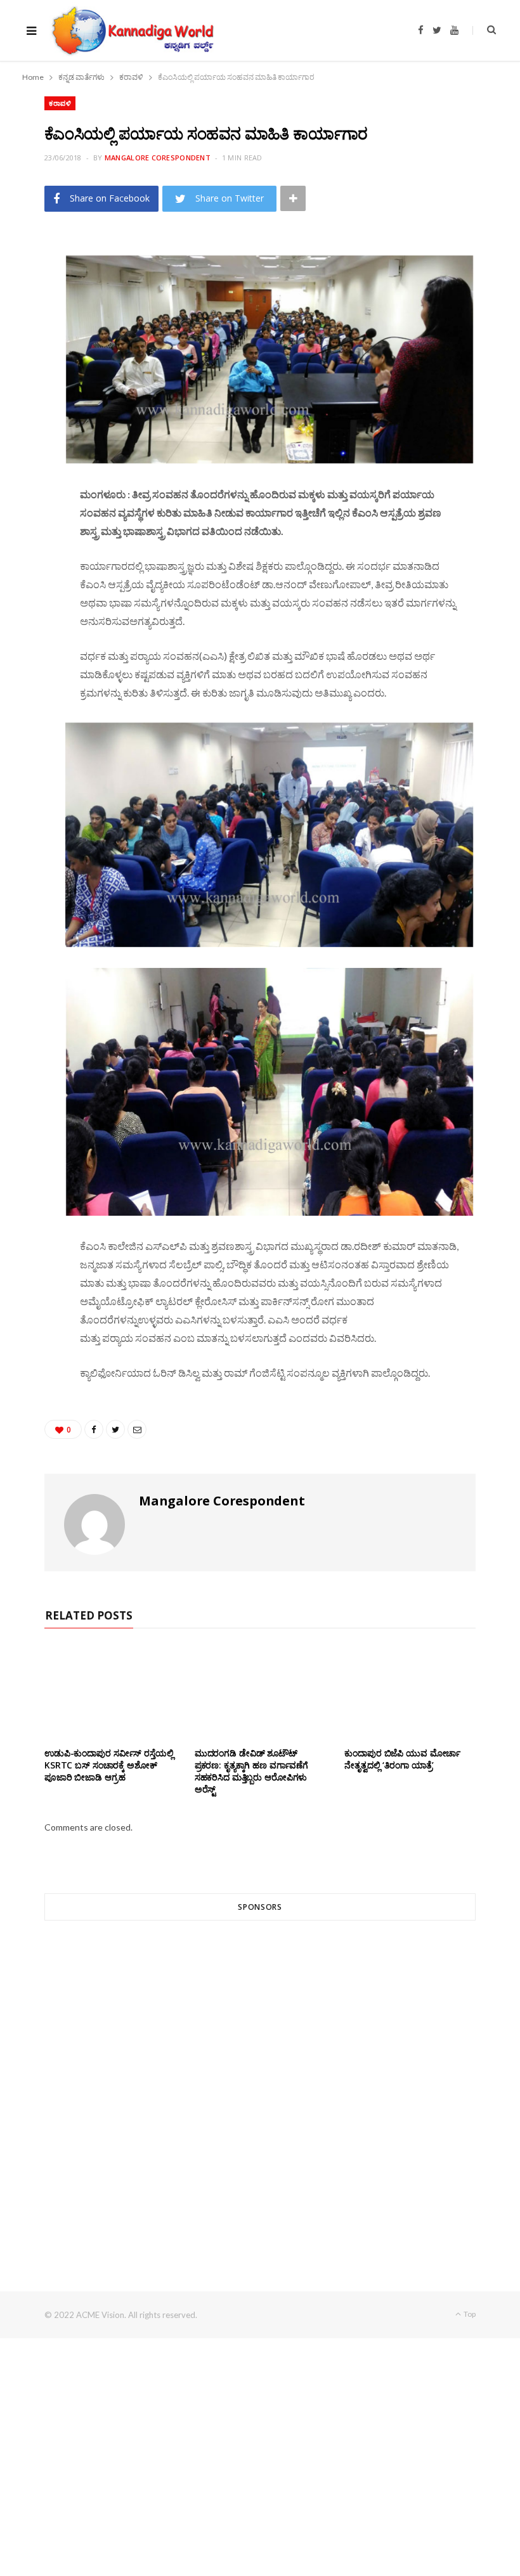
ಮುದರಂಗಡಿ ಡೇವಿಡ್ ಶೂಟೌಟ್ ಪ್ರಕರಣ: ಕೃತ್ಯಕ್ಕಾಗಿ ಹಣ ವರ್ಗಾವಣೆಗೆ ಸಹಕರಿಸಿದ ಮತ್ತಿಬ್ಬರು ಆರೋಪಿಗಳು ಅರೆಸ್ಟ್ (251, 1771)
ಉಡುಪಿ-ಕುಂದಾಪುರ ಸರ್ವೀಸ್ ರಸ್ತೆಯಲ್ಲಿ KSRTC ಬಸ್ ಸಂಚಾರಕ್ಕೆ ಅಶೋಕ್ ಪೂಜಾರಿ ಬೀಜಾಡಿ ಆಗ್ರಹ (109, 1765)
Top (469, 2314)
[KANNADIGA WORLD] (132, 30)
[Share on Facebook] (39, 285)
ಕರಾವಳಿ (60, 103)
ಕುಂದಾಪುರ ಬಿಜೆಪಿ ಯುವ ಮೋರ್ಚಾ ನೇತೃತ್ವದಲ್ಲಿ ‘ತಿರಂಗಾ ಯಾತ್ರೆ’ (402, 1759)
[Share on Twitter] (39, 318)
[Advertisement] (260, 2083)
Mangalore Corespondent (158, 158)
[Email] (39, 350)
